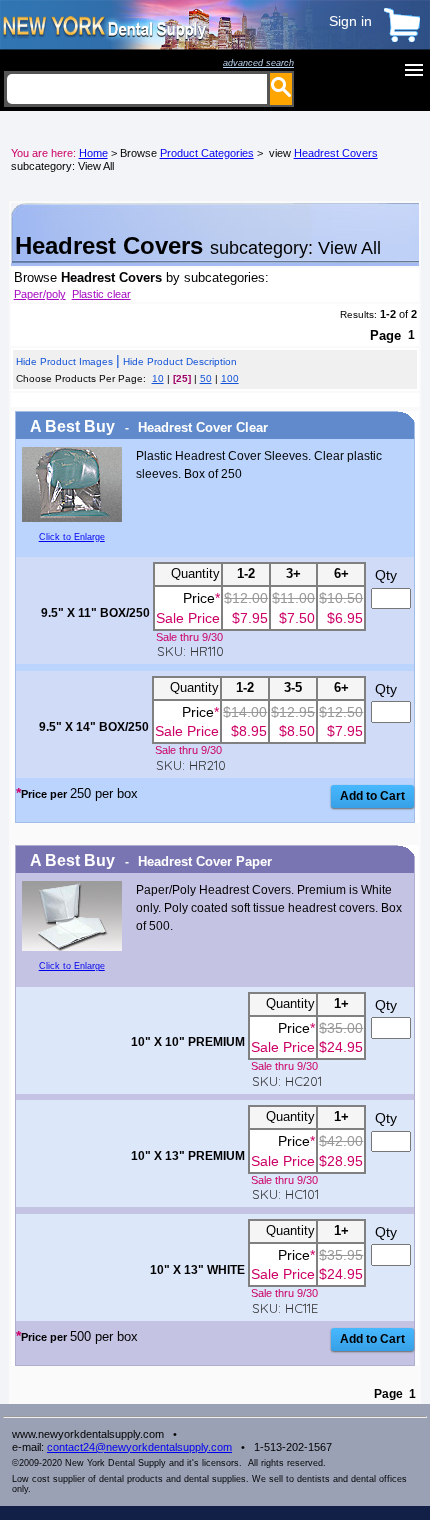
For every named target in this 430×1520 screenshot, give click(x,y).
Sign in (350, 21)
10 (158, 378)
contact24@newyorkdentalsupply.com (139, 1447)
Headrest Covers (336, 153)
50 (206, 378)
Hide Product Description (180, 361)
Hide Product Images (64, 361)
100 (230, 378)
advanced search (258, 63)
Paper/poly (40, 294)
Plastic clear (101, 294)
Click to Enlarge (72, 537)
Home (93, 153)
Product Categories (207, 153)
